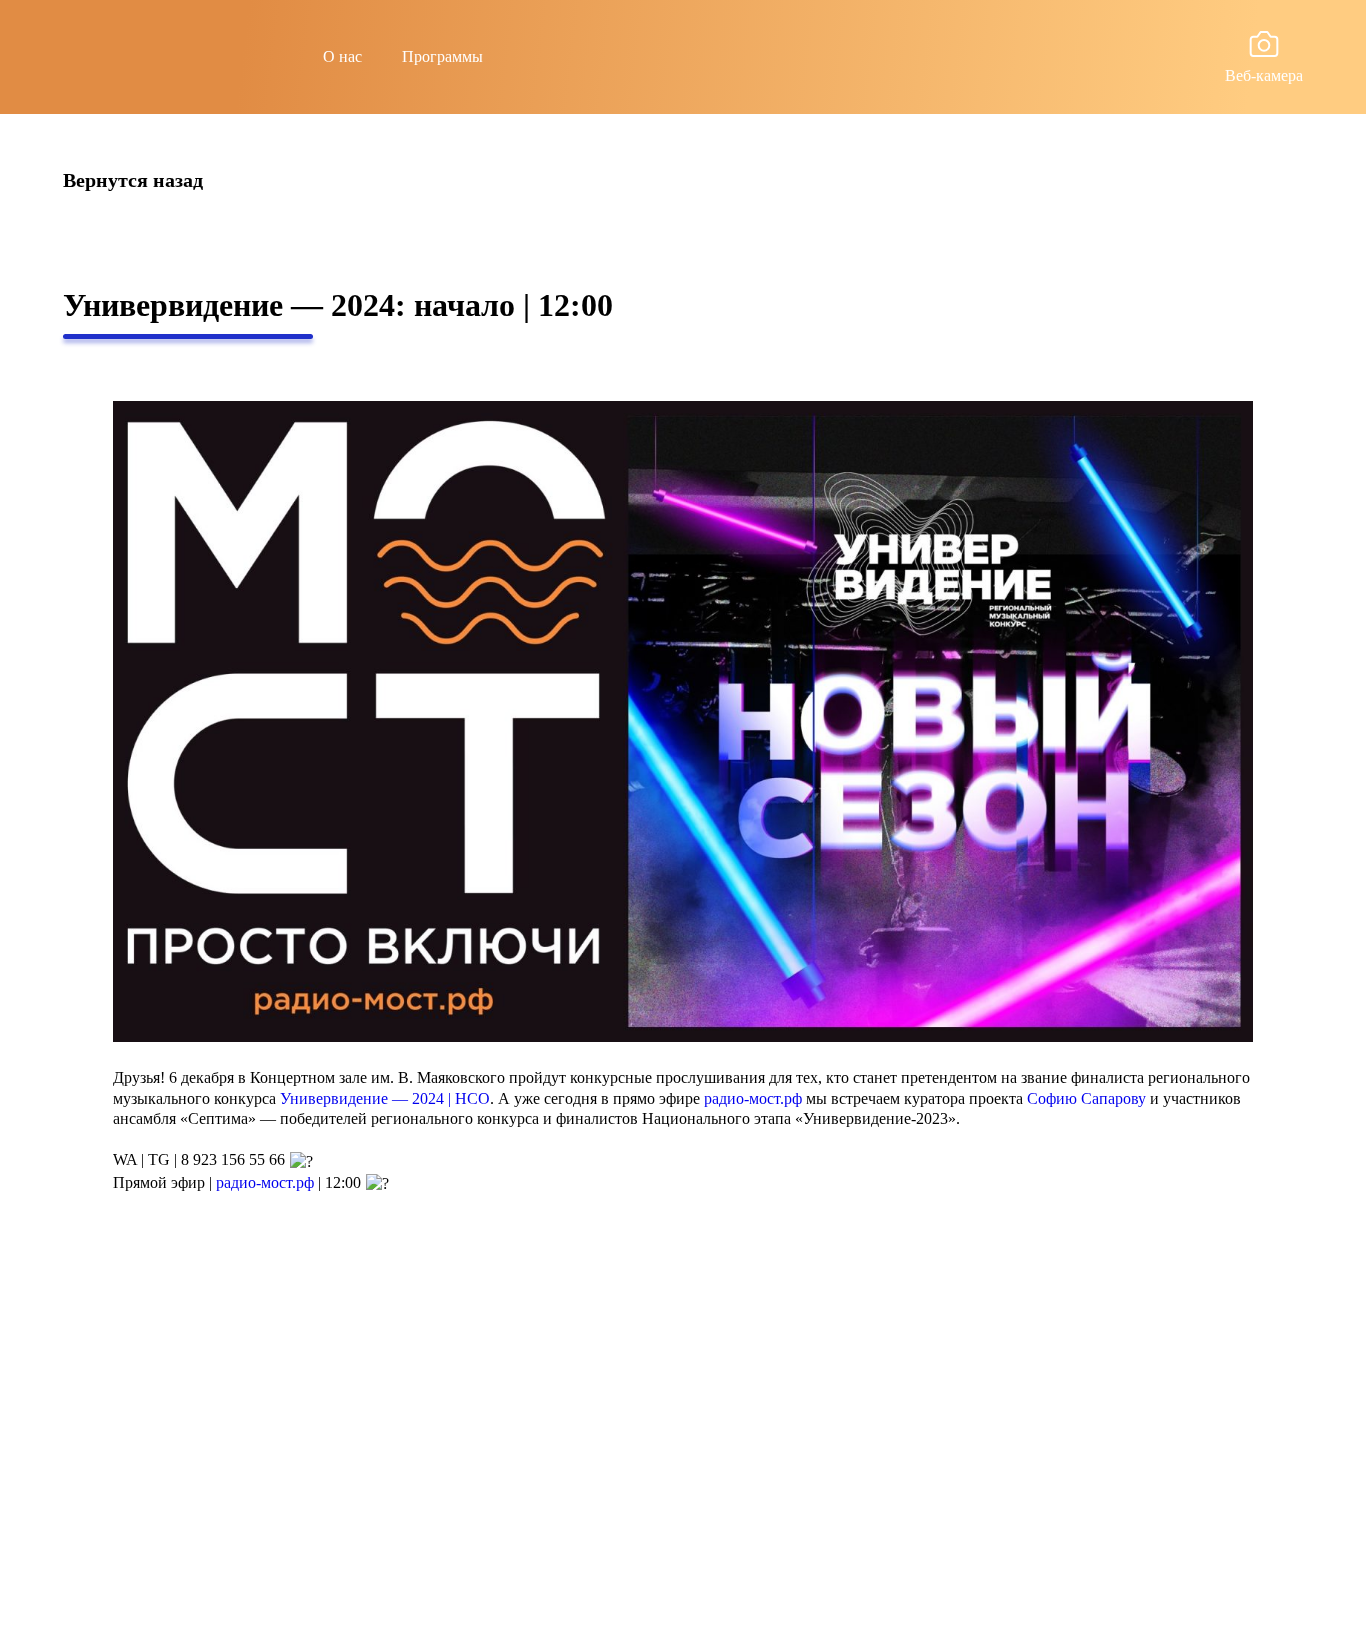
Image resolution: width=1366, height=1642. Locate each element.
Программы (442, 56)
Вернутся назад (133, 180)
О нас (342, 56)
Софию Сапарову (1086, 1098)
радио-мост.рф (753, 1098)
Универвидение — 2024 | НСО (385, 1098)
